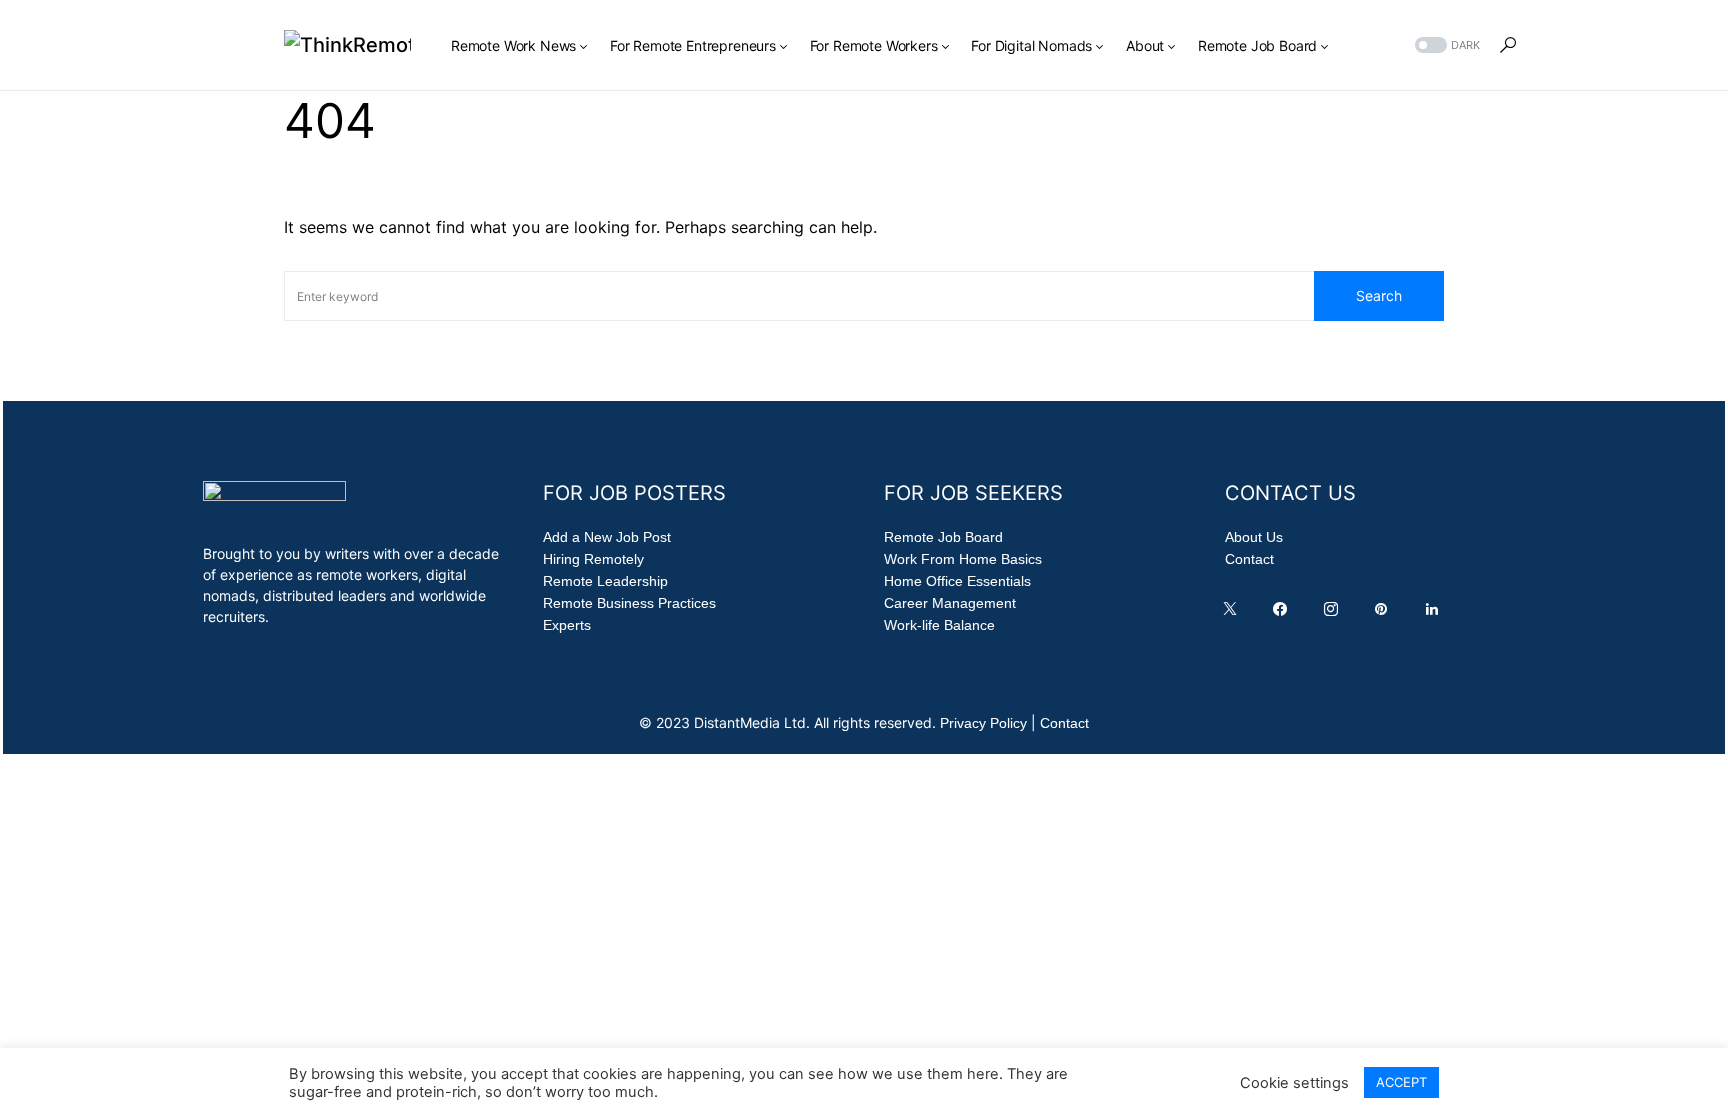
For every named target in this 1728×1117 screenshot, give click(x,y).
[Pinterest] (1385, 614)
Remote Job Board (943, 537)
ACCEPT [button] (1401, 1082)
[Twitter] (1234, 614)
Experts (567, 625)
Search (1379, 295)
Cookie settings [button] (1294, 1083)
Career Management (950, 603)
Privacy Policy (983, 723)
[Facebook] (1284, 614)
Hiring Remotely (593, 559)
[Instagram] (1335, 614)
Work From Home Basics (963, 559)
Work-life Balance (939, 625)
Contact (1249, 559)
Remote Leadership (605, 581)
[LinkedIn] (1436, 614)
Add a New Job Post (607, 537)
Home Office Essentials (957, 581)
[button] (1445, 45)
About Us (1254, 537)
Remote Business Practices (629, 603)
